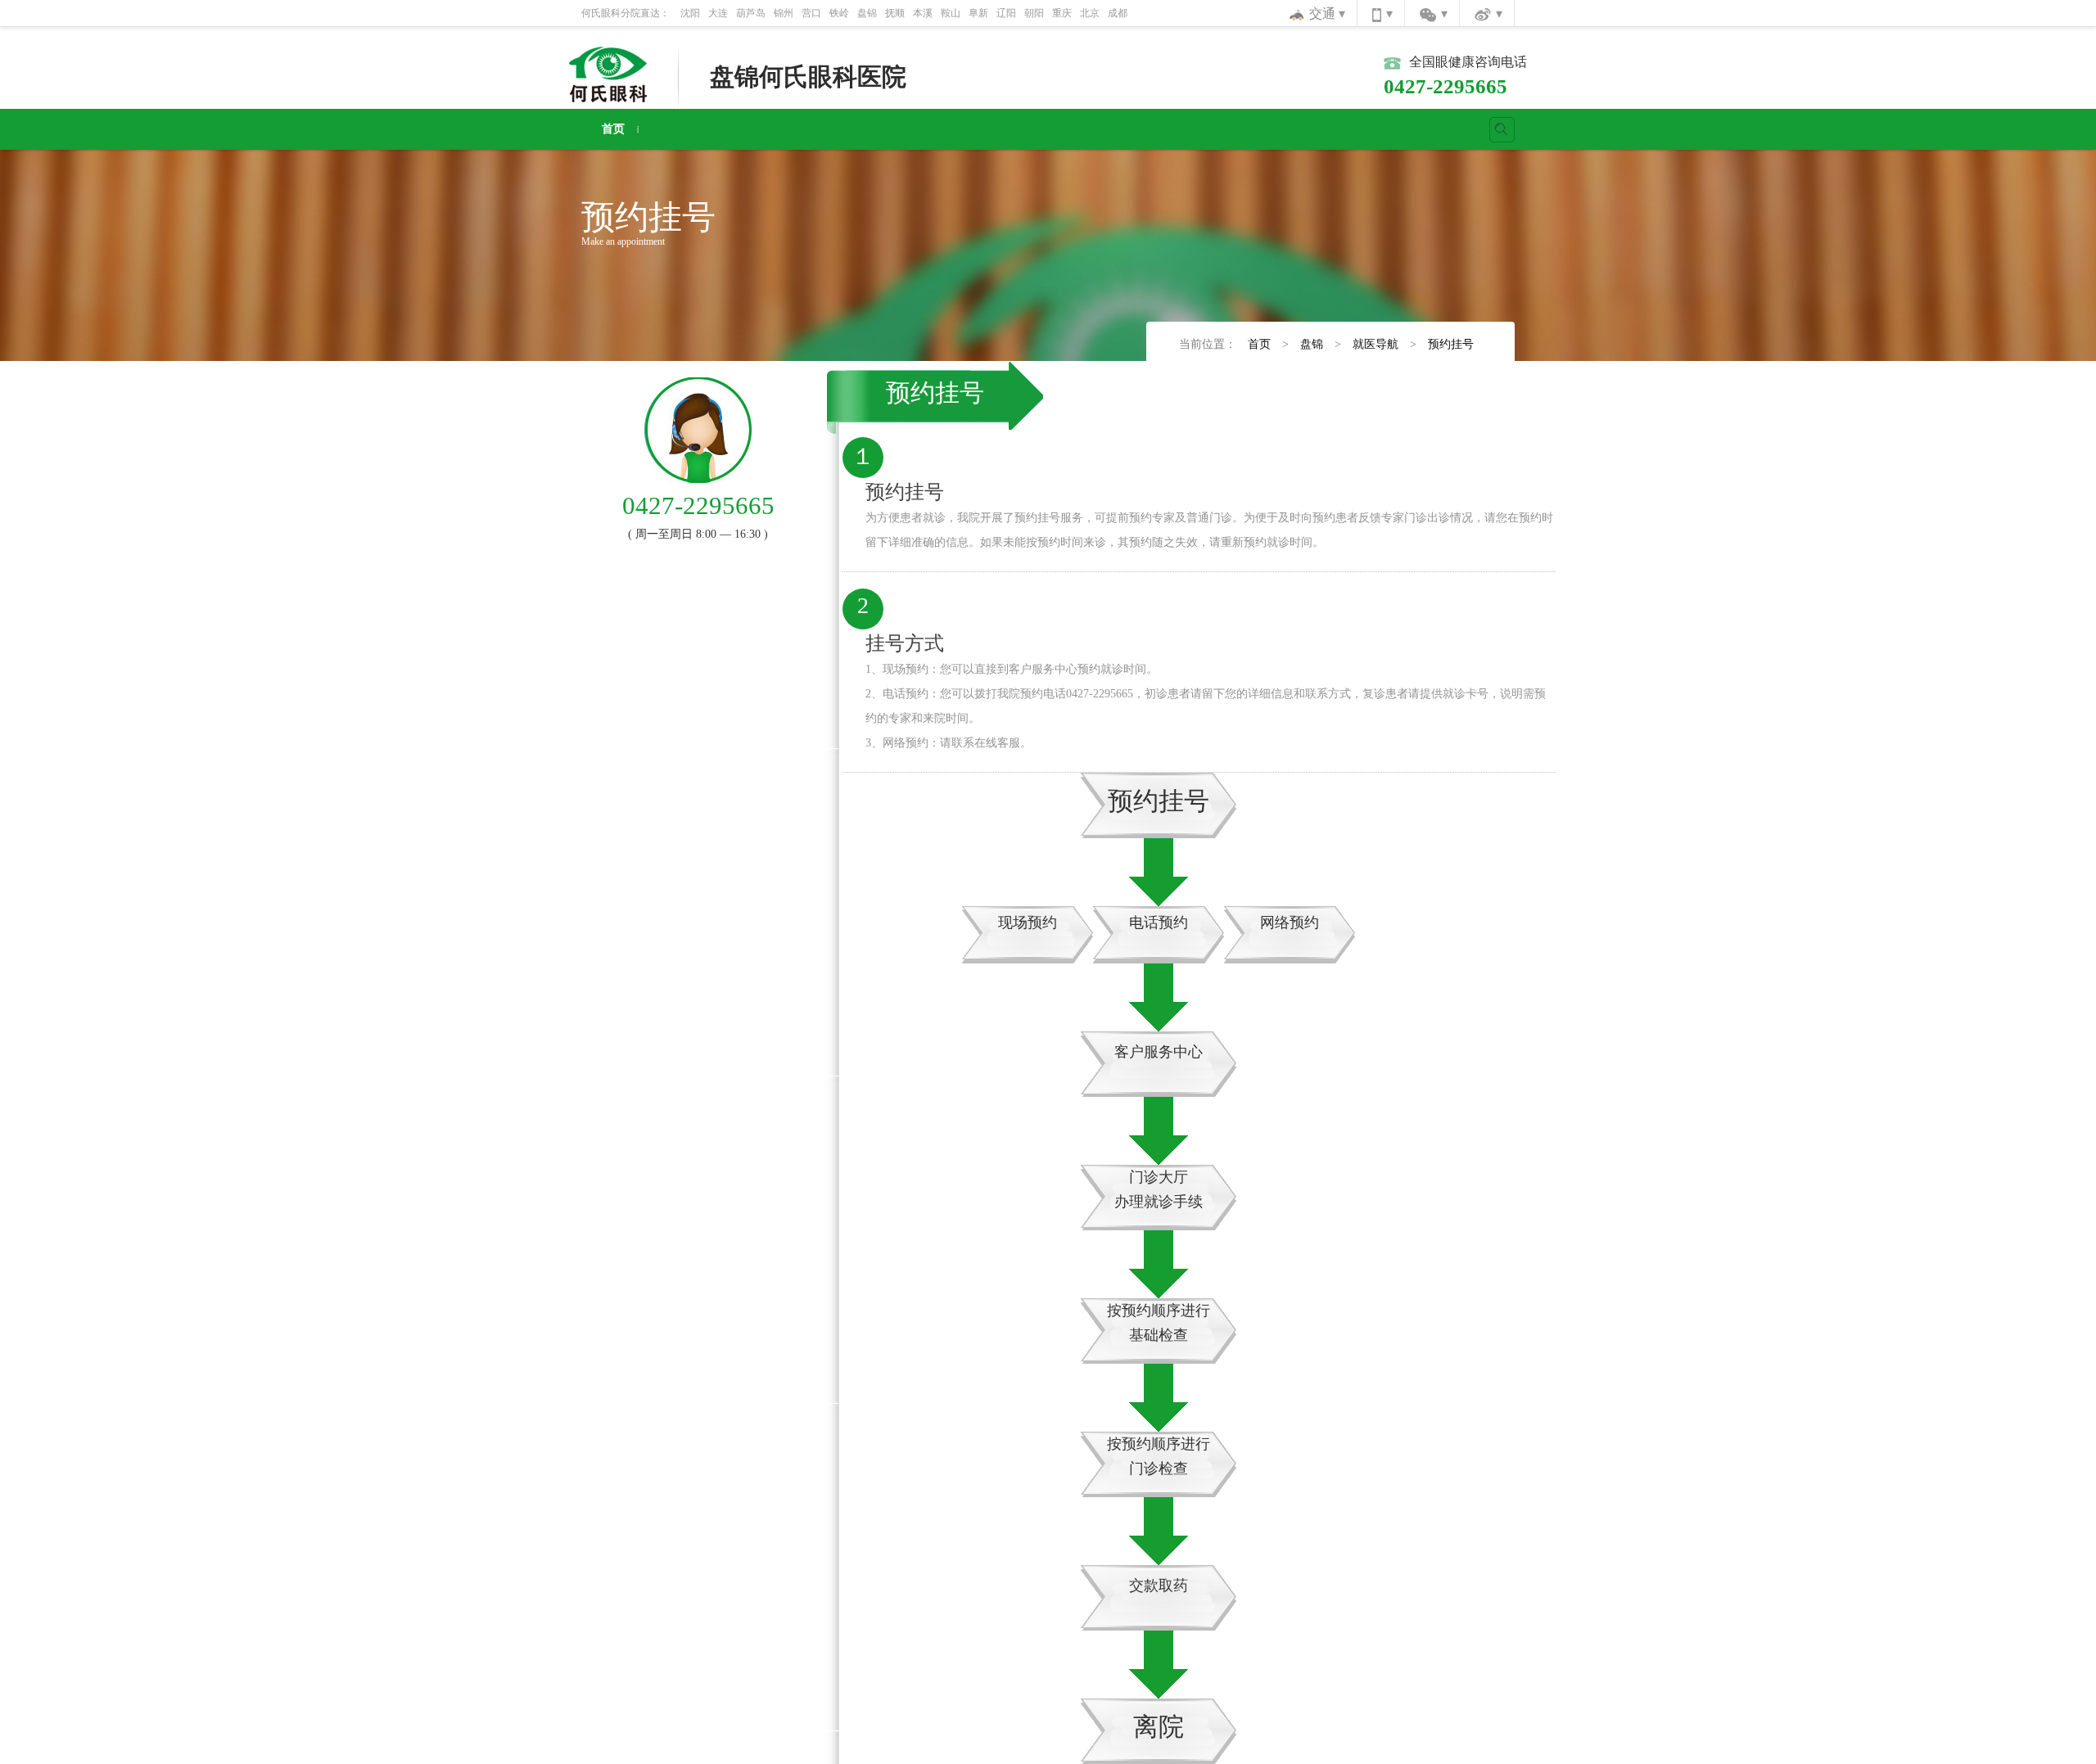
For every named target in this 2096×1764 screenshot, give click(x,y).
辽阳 (1006, 13)
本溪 (923, 13)
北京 (1090, 13)
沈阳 (690, 13)
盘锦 (867, 13)
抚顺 (895, 13)
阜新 (978, 13)
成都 (1118, 13)
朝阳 (1034, 13)
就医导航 (1375, 344)
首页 (613, 129)
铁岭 (839, 13)
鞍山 (951, 13)
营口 (811, 13)
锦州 (784, 13)
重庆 (1062, 13)
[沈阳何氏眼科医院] (608, 73)
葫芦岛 (751, 13)
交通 (1324, 14)
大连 (718, 13)
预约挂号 (1451, 344)
